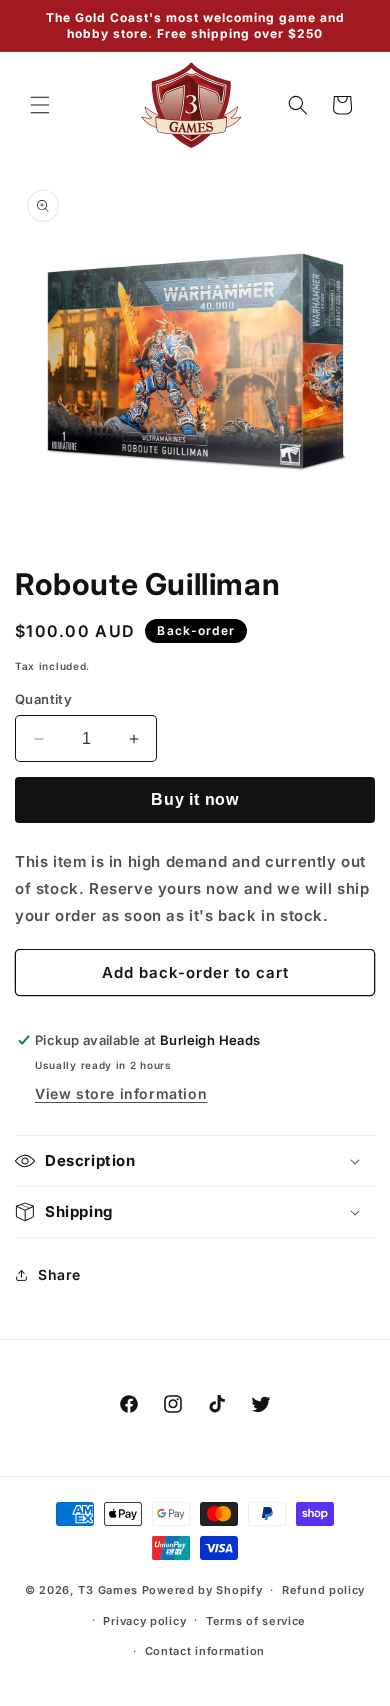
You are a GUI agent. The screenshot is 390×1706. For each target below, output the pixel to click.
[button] (40, 105)
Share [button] (59, 1274)
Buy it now (195, 799)
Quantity (43, 699)
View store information (121, 1093)
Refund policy (323, 1590)
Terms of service (256, 1621)
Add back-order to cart (195, 972)
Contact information (205, 1651)
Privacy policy (144, 1621)
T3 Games (108, 1590)
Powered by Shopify (202, 1590)
